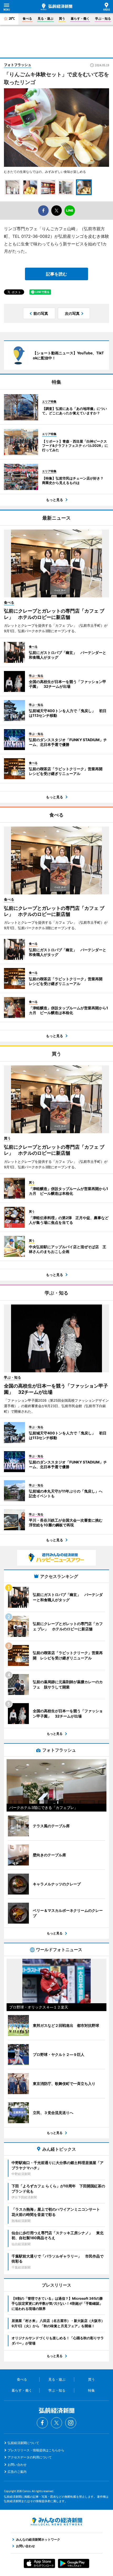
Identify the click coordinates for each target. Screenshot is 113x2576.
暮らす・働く (80, 18)
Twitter (56, 2423)
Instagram (71, 2423)
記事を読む (56, 274)
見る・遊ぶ (45, 18)
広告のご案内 (17, 2472)
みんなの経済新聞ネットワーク (56, 2522)
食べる (27, 18)
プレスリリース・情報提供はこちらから (36, 2450)
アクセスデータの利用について (30, 2457)
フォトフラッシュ (18, 65)
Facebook (42, 2423)
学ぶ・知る (103, 18)
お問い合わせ (17, 2465)
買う (62, 18)
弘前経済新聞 (56, 7)
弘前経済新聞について (23, 2443)
